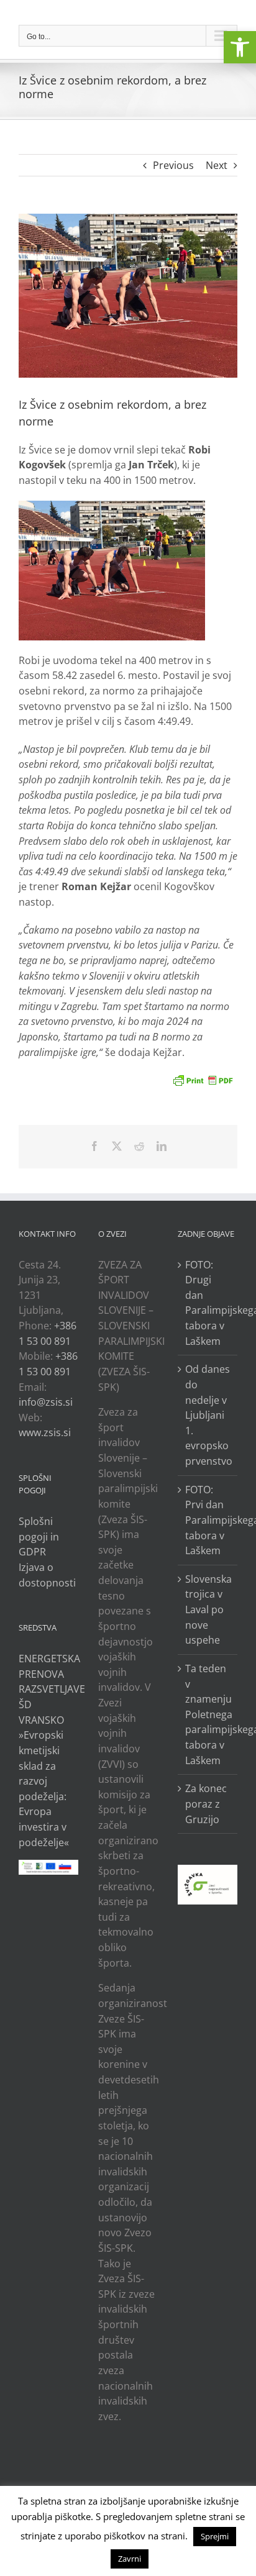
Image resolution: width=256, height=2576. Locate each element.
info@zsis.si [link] (46, 1402)
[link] (240, 47)
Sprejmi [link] (215, 2536)
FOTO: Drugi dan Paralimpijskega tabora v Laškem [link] (208, 1303)
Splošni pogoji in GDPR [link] (39, 1536)
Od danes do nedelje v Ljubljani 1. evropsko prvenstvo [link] (208, 1415)
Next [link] (217, 165)
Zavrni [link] (130, 2559)
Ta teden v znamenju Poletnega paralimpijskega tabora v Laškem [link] (208, 1714)
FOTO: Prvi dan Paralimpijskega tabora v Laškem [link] (208, 1520)
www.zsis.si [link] (45, 1432)
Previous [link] (173, 165)
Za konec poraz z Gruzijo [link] (206, 1804)
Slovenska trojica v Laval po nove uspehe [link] (208, 1610)
